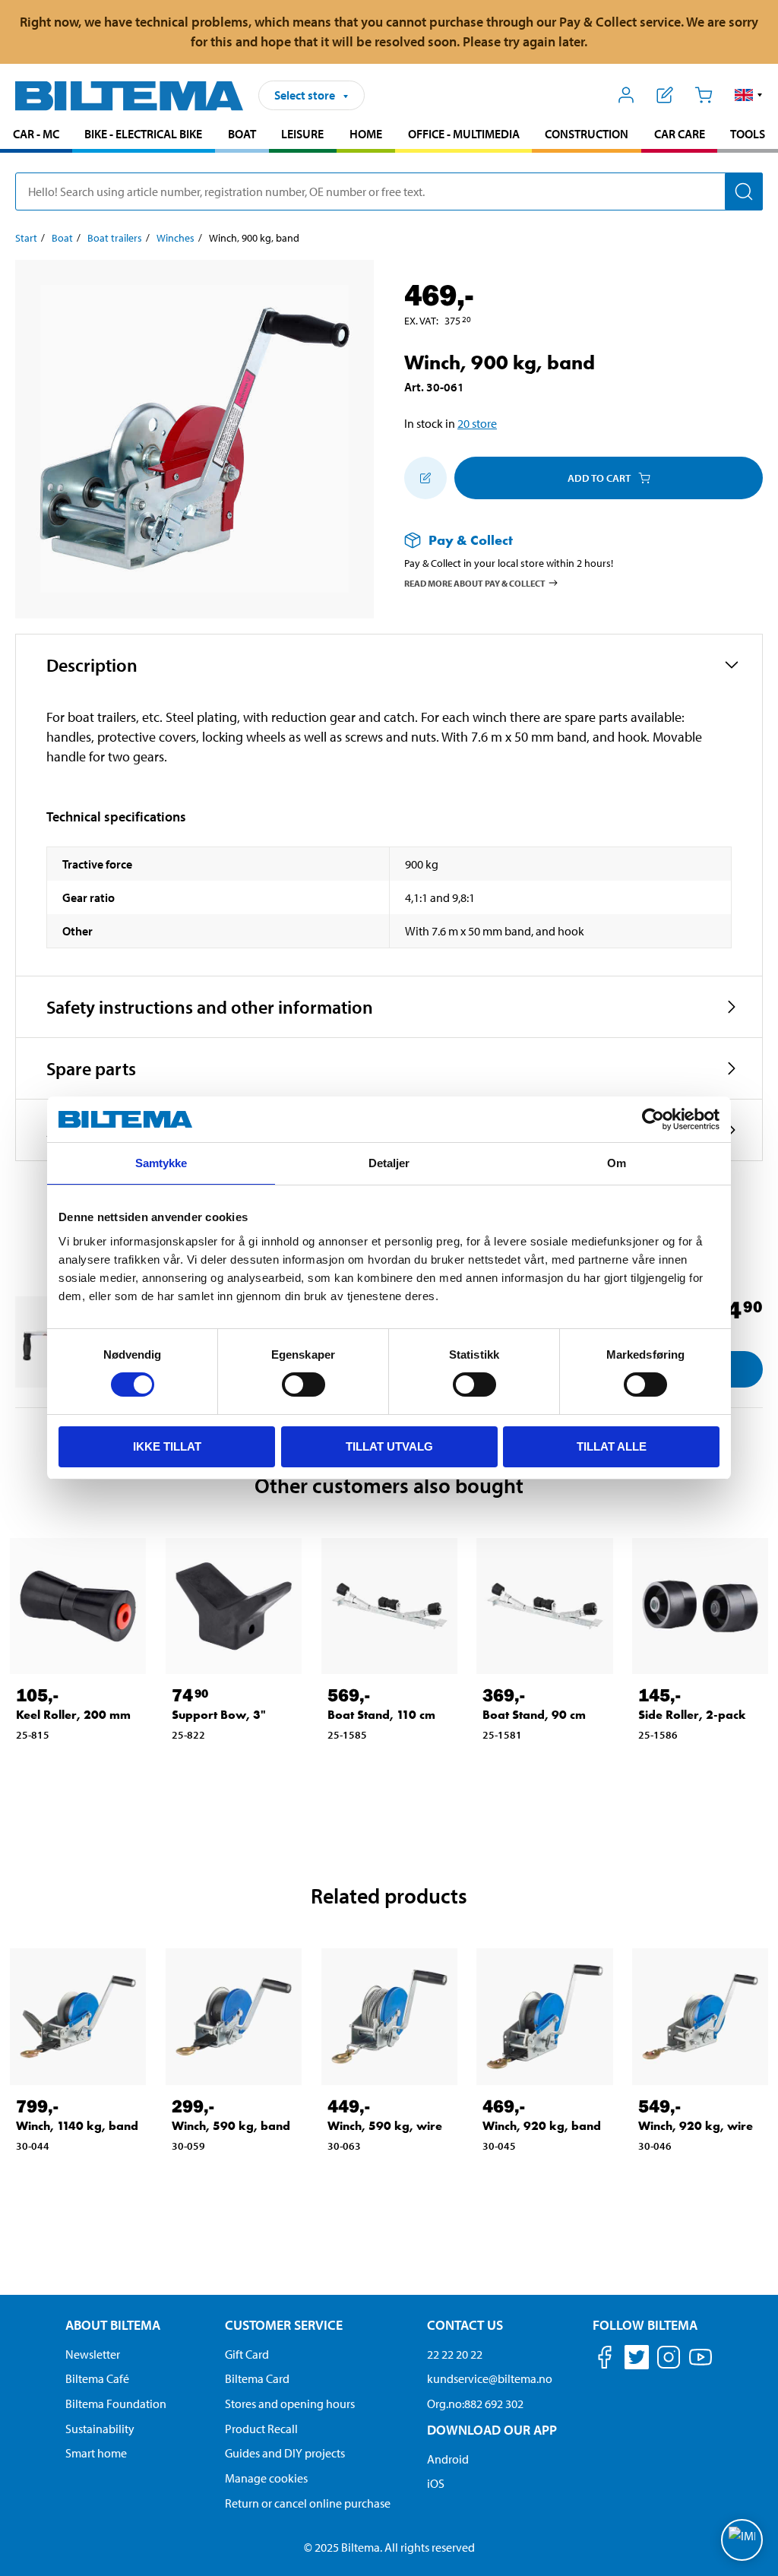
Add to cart (599, 478)
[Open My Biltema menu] (626, 95)
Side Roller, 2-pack (692, 1715)
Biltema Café (97, 2378)
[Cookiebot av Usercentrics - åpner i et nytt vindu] (653, 1119)
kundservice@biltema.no (490, 2378)
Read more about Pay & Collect (475, 582)
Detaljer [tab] (389, 1163)
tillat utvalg (389, 1446)
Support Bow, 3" (219, 1715)
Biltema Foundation (116, 2404)
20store (477, 423)
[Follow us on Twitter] (637, 2360)
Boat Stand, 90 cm (534, 1715)
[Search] (744, 191)
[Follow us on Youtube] (701, 2364)
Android (448, 2459)
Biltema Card (257, 2378)
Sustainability (100, 2429)
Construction (587, 134)
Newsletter (93, 2354)
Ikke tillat (167, 1446)
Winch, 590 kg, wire (385, 2126)
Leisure (302, 134)
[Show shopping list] (665, 95)
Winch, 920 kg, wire (696, 2126)
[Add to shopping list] (425, 478)
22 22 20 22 (455, 2354)
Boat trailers (115, 238)
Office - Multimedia (464, 134)
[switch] (304, 1385)
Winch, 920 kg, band (542, 2126)
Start (26, 238)
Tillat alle (612, 1446)
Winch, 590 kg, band (231, 2126)
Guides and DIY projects (285, 2453)
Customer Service (284, 2325)
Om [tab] (617, 1163)
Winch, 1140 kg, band (77, 2126)
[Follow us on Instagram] (669, 2360)
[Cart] (703, 95)
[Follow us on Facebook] (605, 2360)
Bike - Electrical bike (143, 134)
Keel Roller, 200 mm (73, 1715)
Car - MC (36, 134)
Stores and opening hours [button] (290, 2404)
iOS (436, 2483)
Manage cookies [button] (266, 2478)
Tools (748, 134)
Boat (242, 134)
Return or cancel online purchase (308, 2503)
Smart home (96, 2453)
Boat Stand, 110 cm (381, 1715)
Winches (176, 238)
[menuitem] (36, 136)
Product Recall (261, 2429)
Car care (680, 134)
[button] (749, 95)
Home (366, 134)
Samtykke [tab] (161, 1163)
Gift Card (247, 2354)
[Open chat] (742, 2540)
